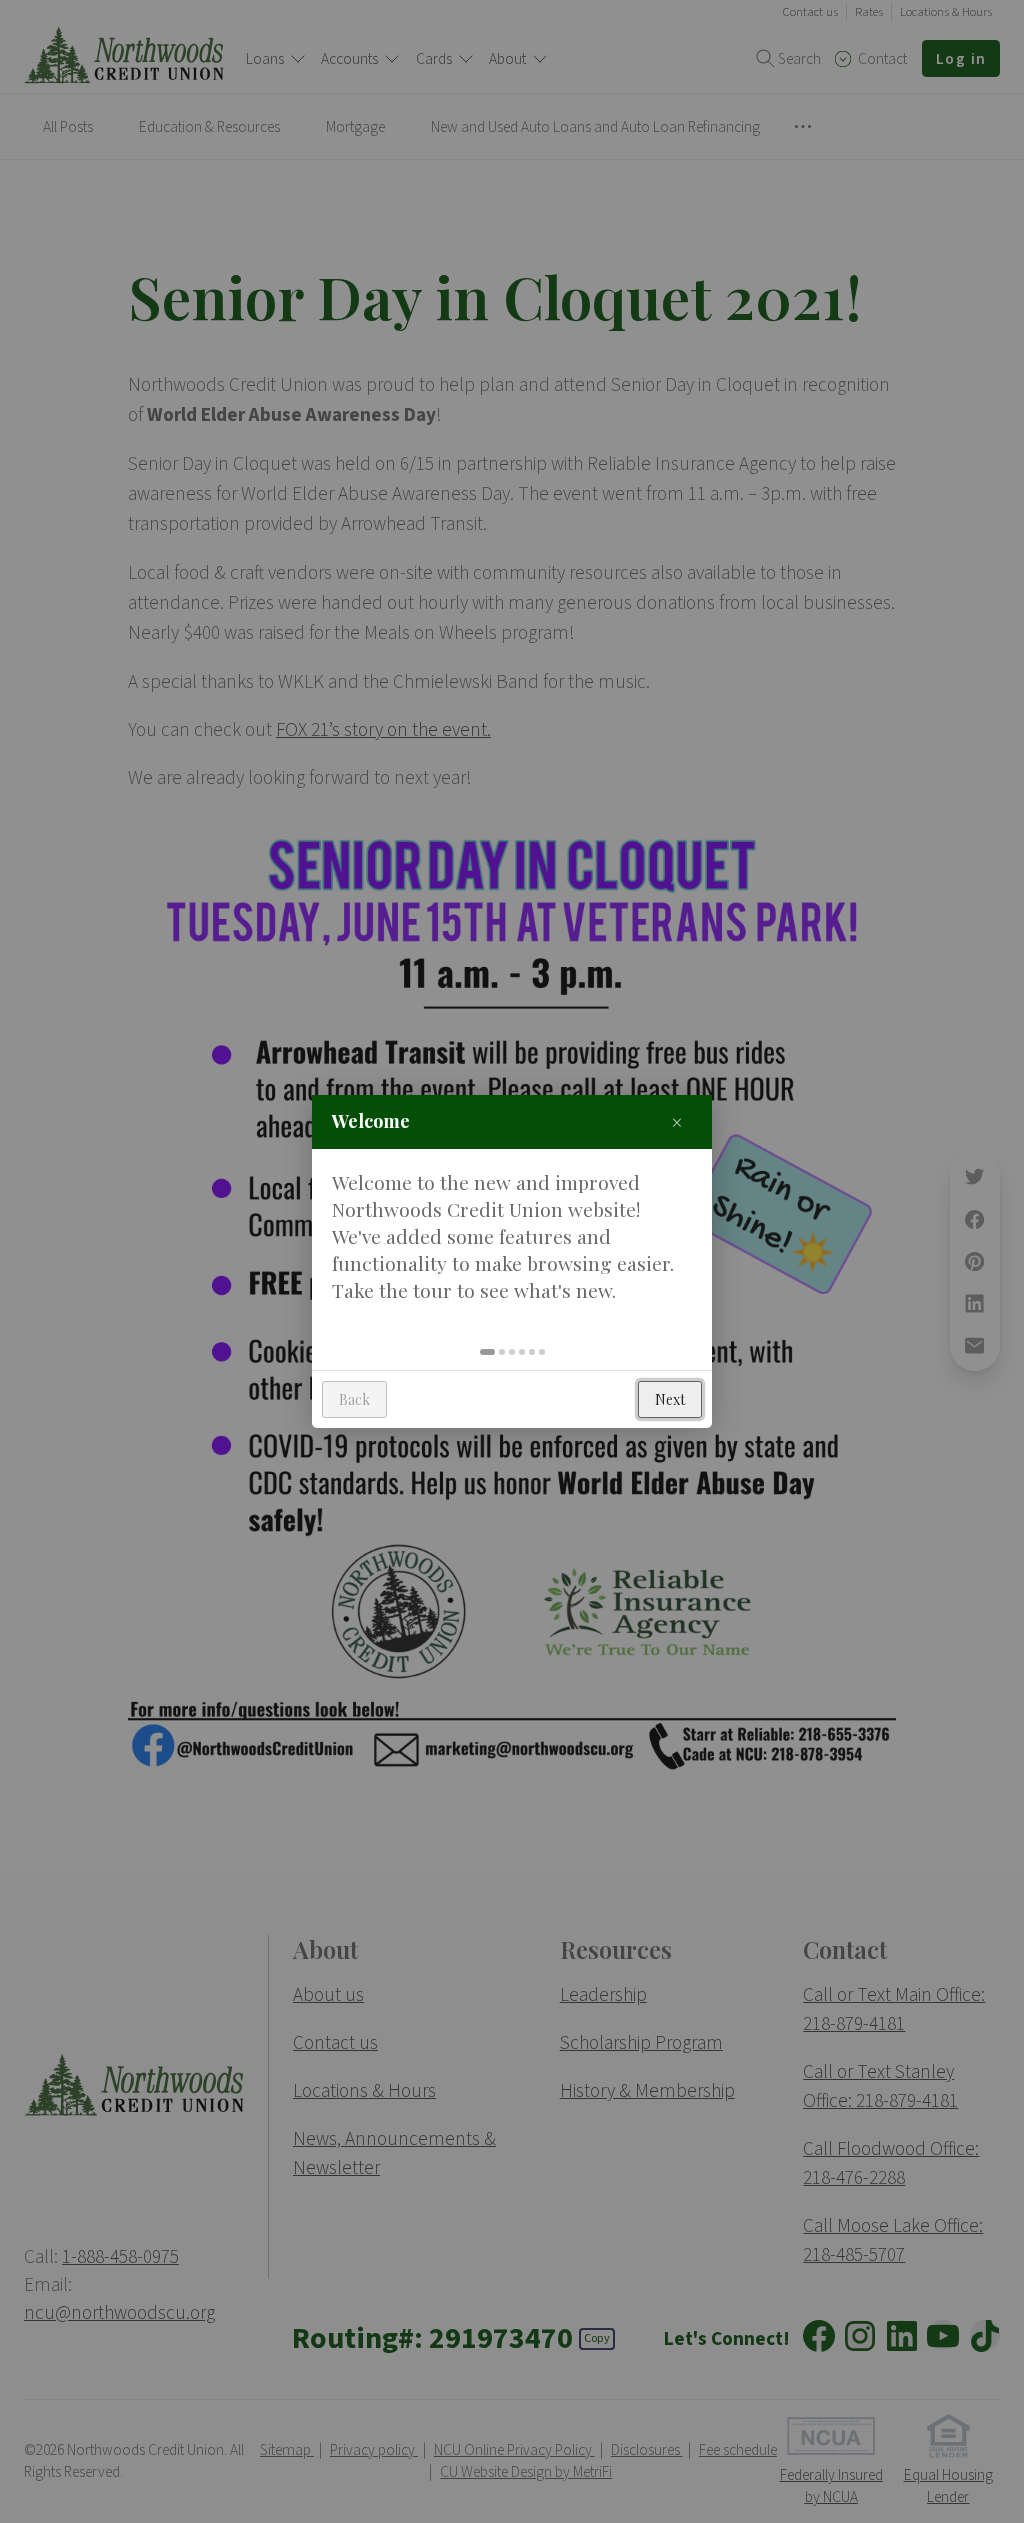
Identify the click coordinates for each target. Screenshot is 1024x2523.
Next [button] (670, 1399)
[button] (487, 1352)
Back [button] (354, 1399)
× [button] (677, 1121)
